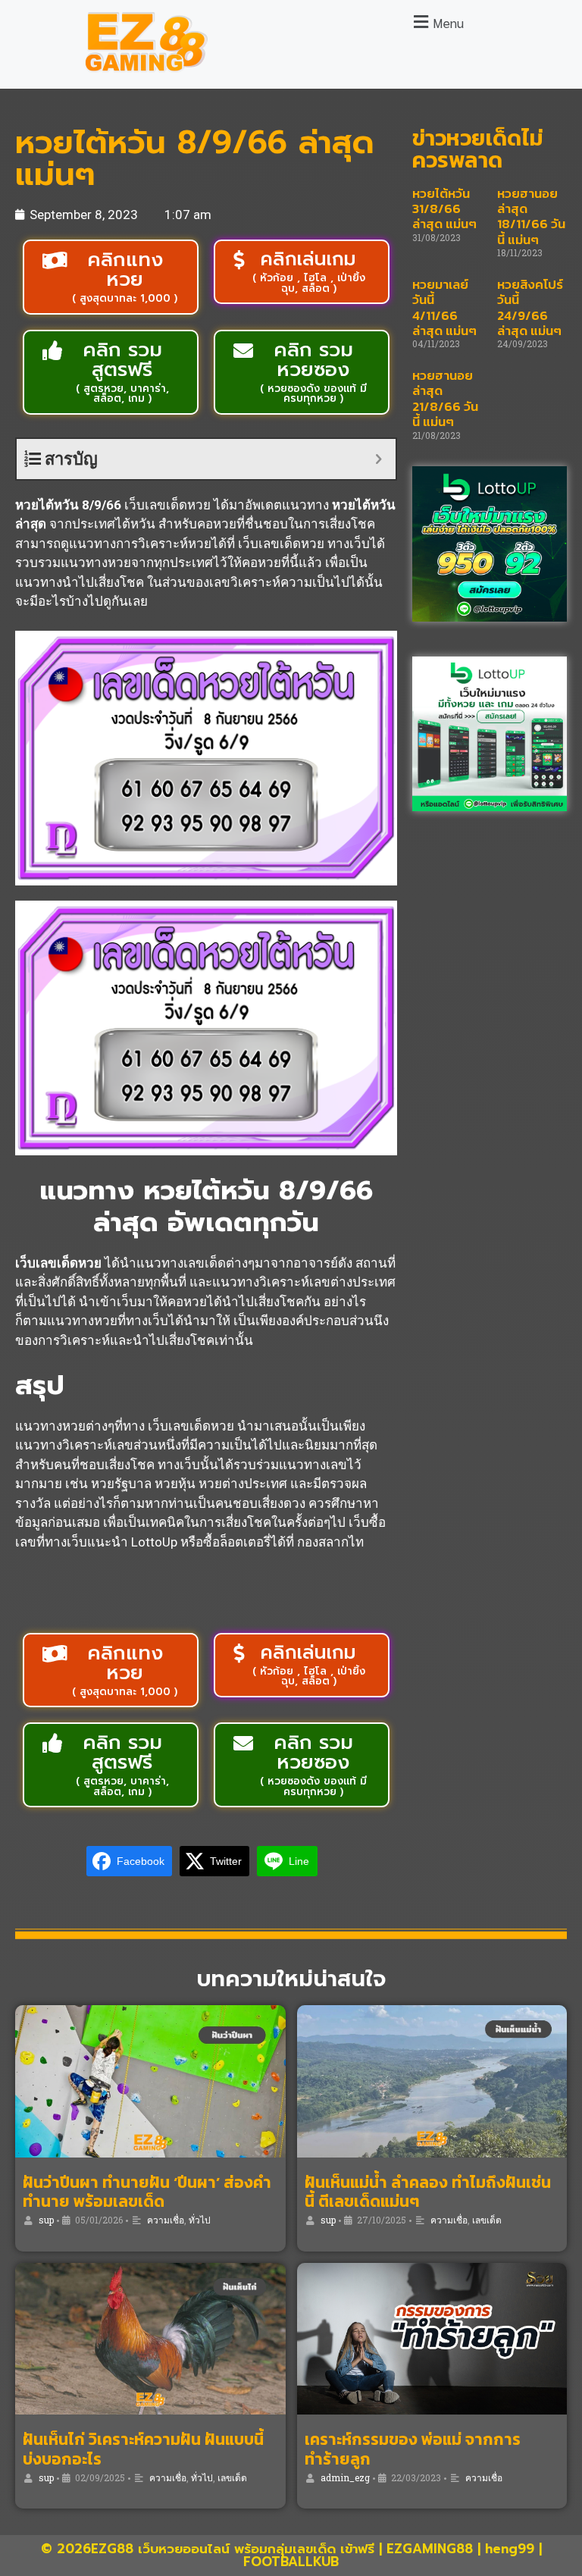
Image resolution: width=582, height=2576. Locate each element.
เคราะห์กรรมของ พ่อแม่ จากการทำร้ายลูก (413, 2449)
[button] (436, 22)
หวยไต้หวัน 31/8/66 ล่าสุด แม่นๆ (444, 209)
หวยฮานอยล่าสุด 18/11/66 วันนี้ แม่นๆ (531, 216)
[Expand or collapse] (379, 459)
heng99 (510, 2549)
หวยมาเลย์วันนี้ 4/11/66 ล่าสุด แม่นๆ (444, 307)
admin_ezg (345, 2477)
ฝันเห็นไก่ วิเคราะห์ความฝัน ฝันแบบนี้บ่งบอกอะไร (143, 2449)
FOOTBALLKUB (291, 2562)
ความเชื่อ (166, 2220)
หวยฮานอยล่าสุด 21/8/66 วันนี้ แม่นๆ (445, 398)
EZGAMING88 (430, 2549)
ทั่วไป (200, 2220)
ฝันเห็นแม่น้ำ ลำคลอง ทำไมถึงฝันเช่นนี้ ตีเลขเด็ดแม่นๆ (428, 2192)
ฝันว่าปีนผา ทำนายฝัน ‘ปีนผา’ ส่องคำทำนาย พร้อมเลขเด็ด (147, 2192)
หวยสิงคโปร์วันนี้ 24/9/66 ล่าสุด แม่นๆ (530, 307)
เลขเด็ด (487, 2220)
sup (46, 2220)
